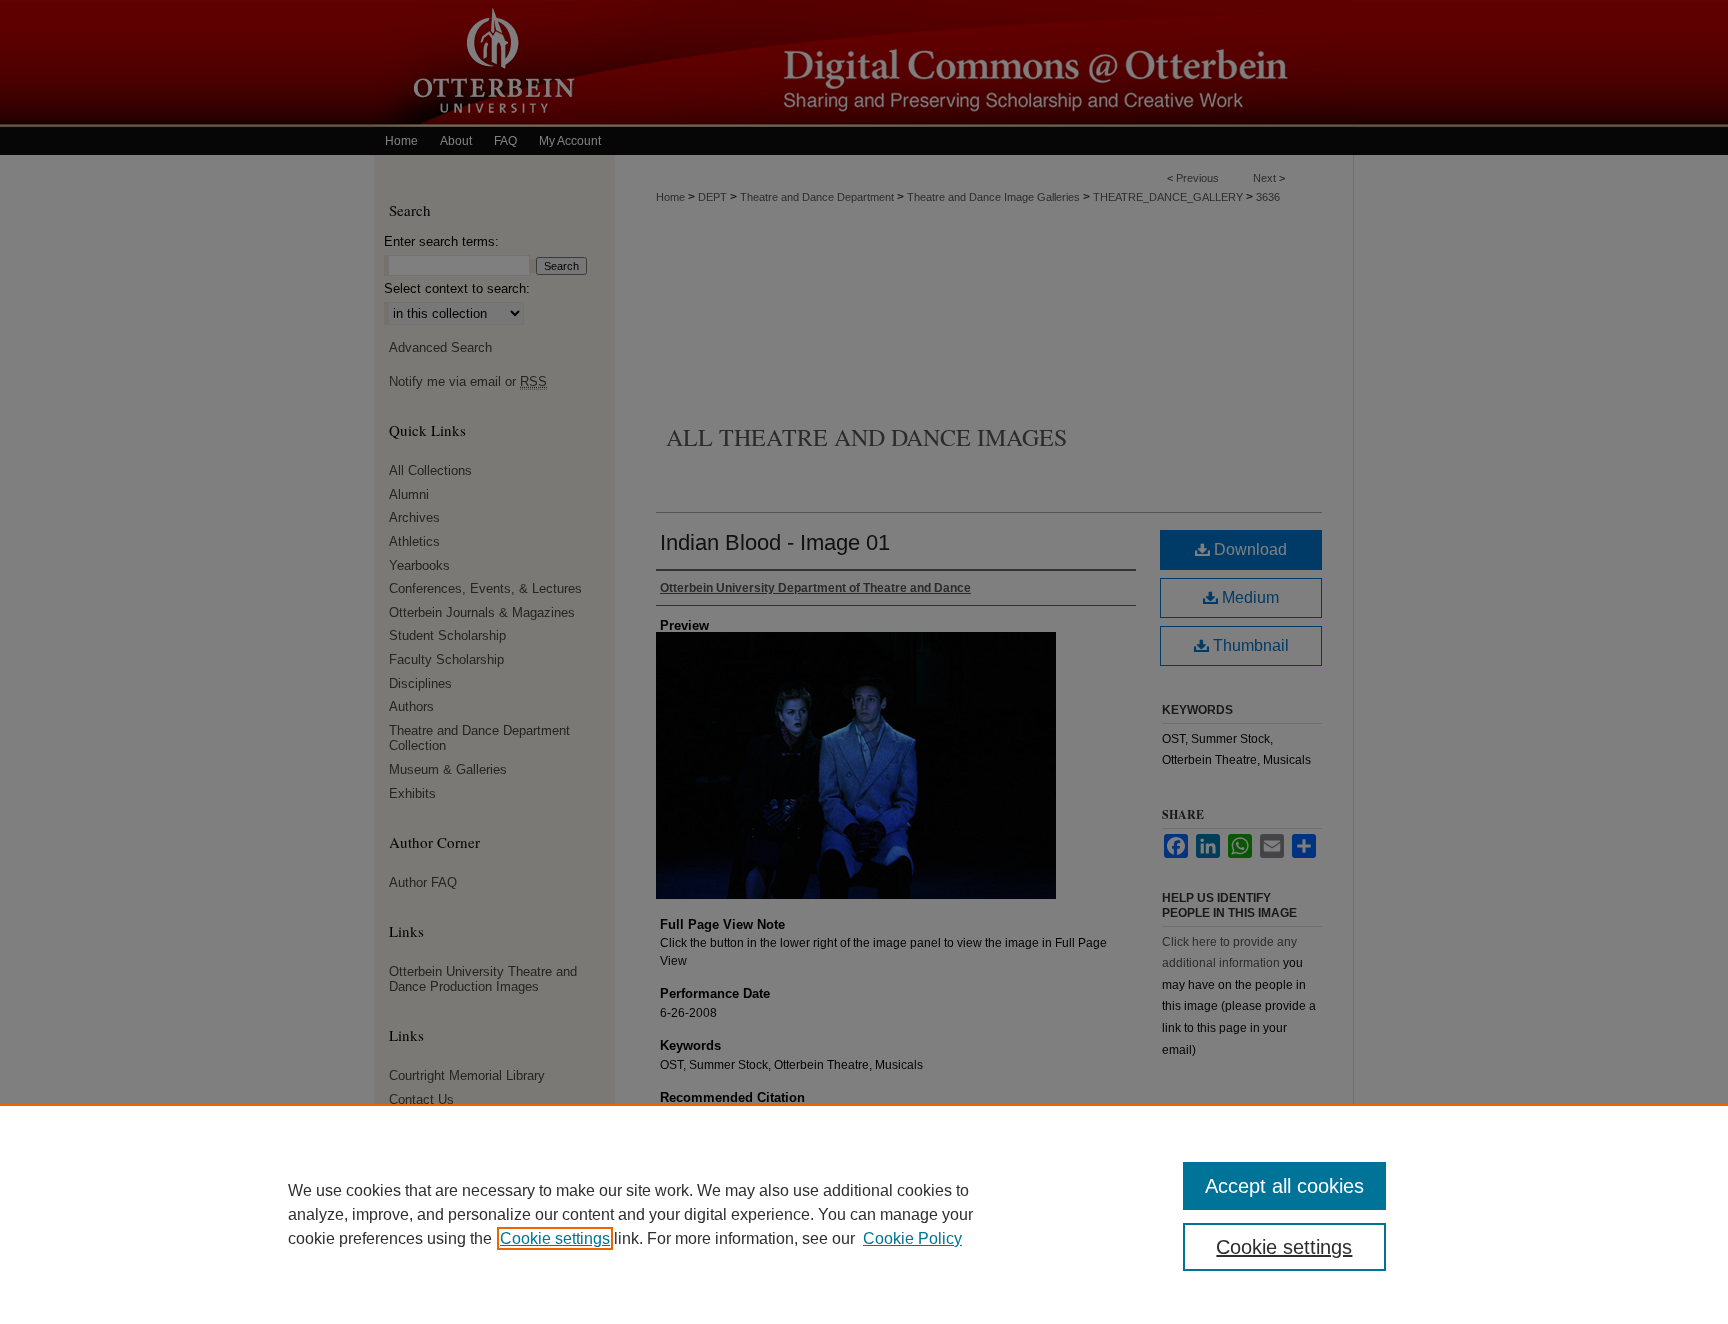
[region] (864, 1214)
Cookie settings (555, 1238)
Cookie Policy (912, 1238)
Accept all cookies (1284, 1186)
